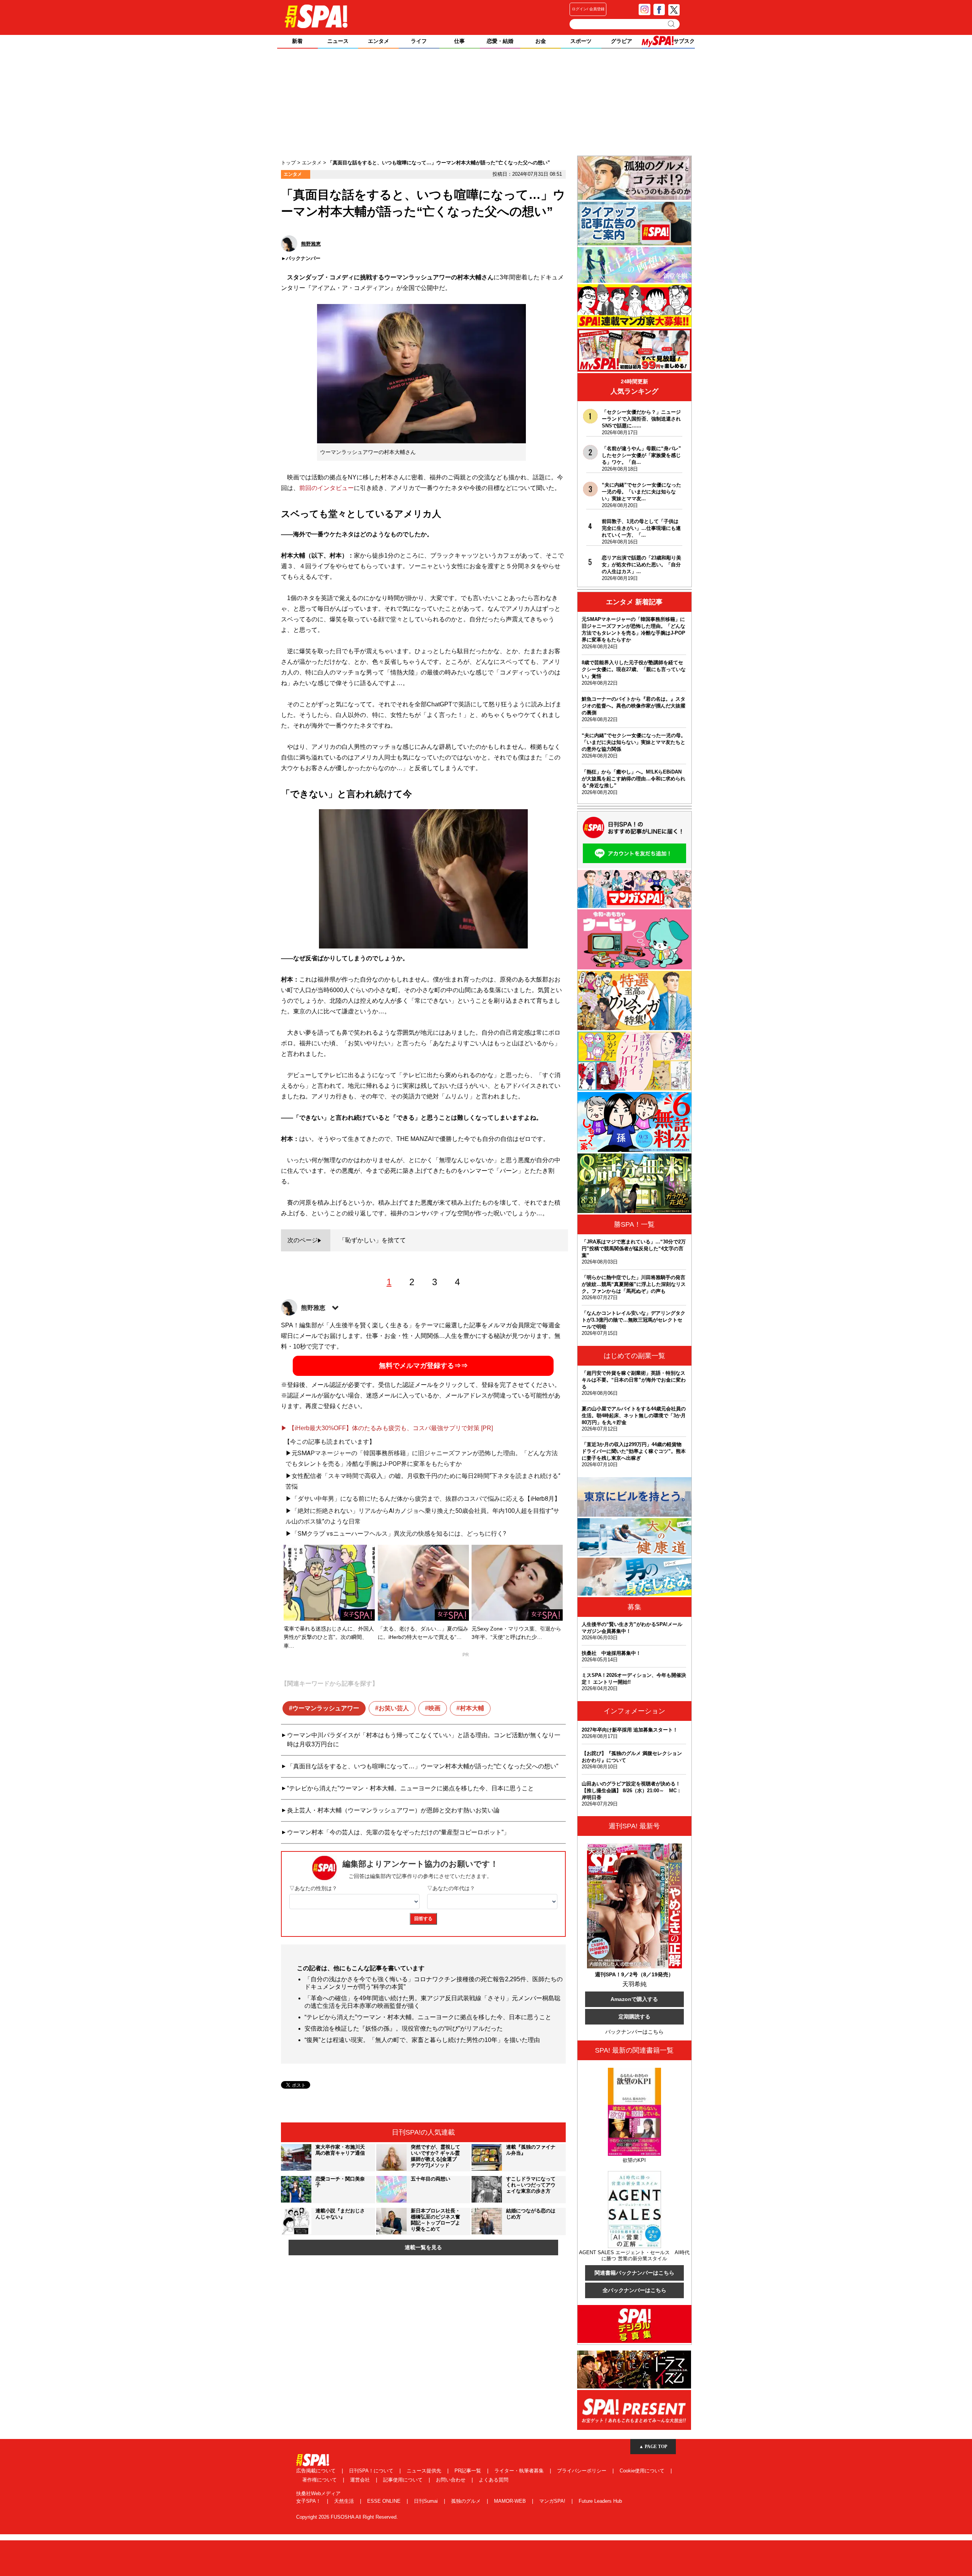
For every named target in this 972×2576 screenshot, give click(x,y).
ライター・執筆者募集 (520, 2471)
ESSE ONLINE (385, 2501)
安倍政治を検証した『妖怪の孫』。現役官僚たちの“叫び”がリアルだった (404, 2029)
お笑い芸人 (394, 1708)
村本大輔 (472, 1708)
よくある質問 (494, 2480)
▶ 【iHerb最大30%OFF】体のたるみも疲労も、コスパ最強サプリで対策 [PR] (387, 1428)
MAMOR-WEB (511, 2501)
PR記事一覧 (469, 2471)
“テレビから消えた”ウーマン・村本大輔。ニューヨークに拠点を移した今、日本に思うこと (410, 1788)
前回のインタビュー (327, 488)
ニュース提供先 (425, 2471)
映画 (434, 1708)
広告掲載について (317, 2471)
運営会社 (361, 2480)
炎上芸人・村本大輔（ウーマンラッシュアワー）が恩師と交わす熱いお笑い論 (393, 1810)
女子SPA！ (309, 2501)
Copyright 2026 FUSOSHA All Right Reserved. (347, 2517)
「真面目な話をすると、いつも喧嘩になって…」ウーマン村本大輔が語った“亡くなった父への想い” (423, 1766)
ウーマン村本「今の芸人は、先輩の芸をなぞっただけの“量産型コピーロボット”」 (398, 1832)
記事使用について (404, 2480)
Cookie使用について (643, 2471)
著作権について (320, 2480)
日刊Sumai (427, 2501)
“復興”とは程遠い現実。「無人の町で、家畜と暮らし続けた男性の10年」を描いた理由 (422, 2040)
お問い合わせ (451, 2480)
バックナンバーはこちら (634, 2032)
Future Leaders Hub (600, 2501)
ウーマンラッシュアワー (326, 1708)
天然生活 (345, 2501)
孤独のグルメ (467, 2501)
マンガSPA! (553, 2501)
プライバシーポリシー (582, 2471)
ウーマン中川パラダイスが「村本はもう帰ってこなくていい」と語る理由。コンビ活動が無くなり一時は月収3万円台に (424, 1740)
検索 (672, 24)
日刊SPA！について (372, 2471)
